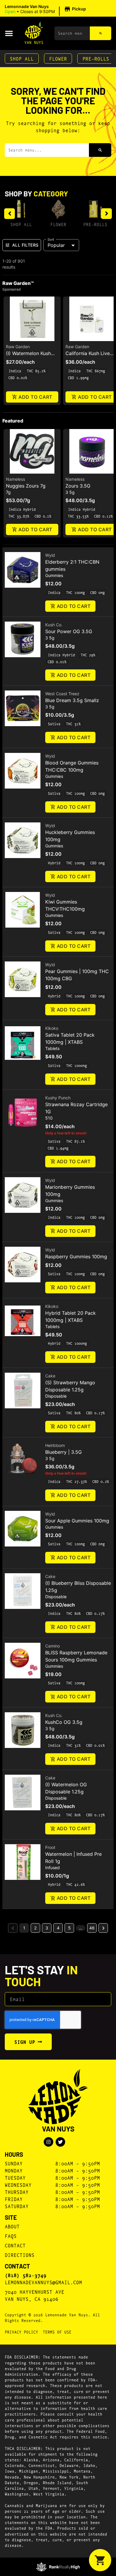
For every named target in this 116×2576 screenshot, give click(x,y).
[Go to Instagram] (48, 2142)
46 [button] (92, 1928)
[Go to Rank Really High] (58, 2567)
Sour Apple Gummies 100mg (77, 1521)
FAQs (11, 2236)
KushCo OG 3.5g (64, 1722)
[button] (46, 9)
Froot (50, 1847)
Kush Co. (54, 625)
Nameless (15, 479)
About (12, 2226)
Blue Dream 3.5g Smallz (72, 700)
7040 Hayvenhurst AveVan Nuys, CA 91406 (35, 2295)
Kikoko (52, 1028)
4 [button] (58, 1928)
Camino (52, 1646)
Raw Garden (18, 347)
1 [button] (24, 1928)
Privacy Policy (21, 2332)
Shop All (22, 58)
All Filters (25, 245)
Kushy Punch (58, 1098)
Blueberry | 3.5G (64, 1452)
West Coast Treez (62, 694)
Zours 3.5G (78, 486)
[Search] (101, 33)
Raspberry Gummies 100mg (76, 1257)
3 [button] (47, 1928)
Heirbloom (55, 1445)
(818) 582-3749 (26, 2275)
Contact (15, 2245)
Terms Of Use (57, 2332)
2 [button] (35, 1928)
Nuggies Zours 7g (26, 486)
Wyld (50, 555)
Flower (58, 58)
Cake (50, 1376)
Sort (51, 239)
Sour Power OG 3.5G (69, 631)
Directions (20, 2255)
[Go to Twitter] (60, 2142)
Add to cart (35, 397)
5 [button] (69, 1928)
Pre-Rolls (96, 58)
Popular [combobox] (56, 245)
